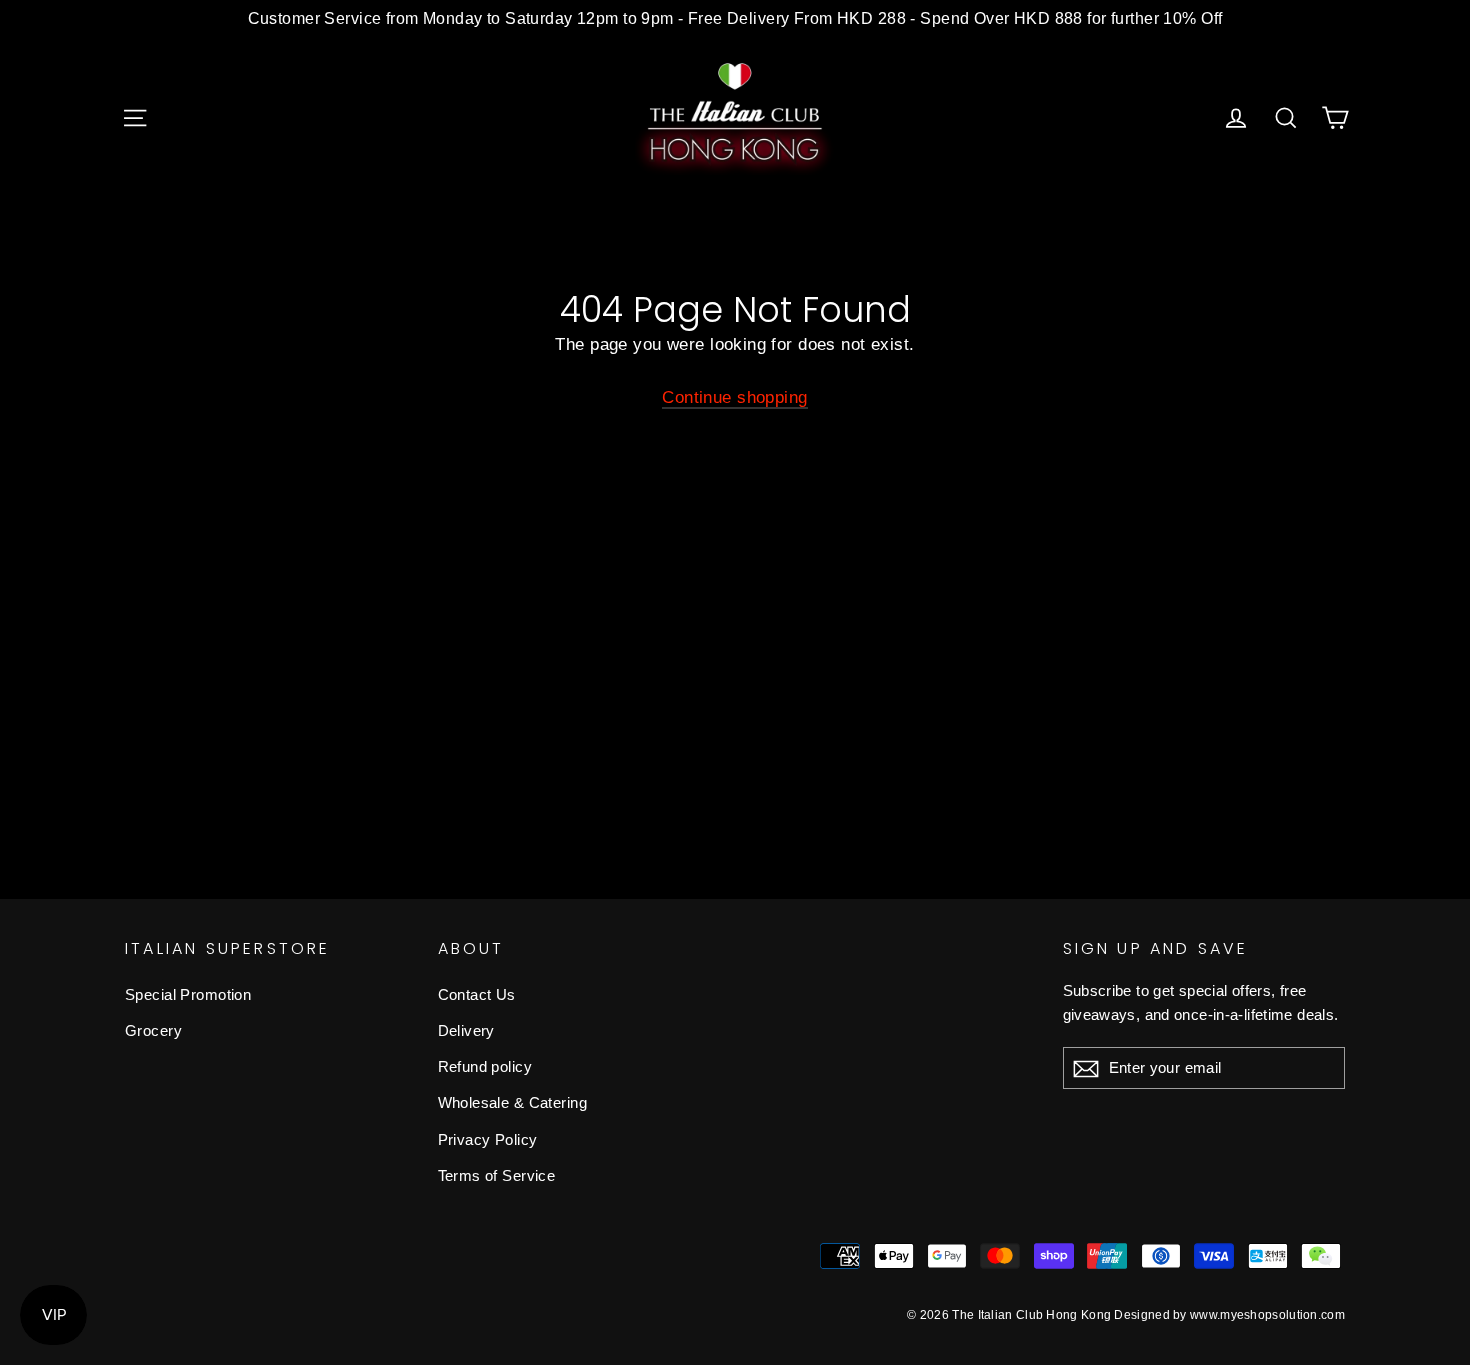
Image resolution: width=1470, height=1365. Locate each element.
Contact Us (477, 994)
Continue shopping (734, 397)
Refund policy (485, 1066)
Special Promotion (188, 994)
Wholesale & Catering (513, 1102)
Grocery (153, 1030)
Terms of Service (497, 1175)
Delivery (466, 1030)
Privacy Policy (488, 1139)
